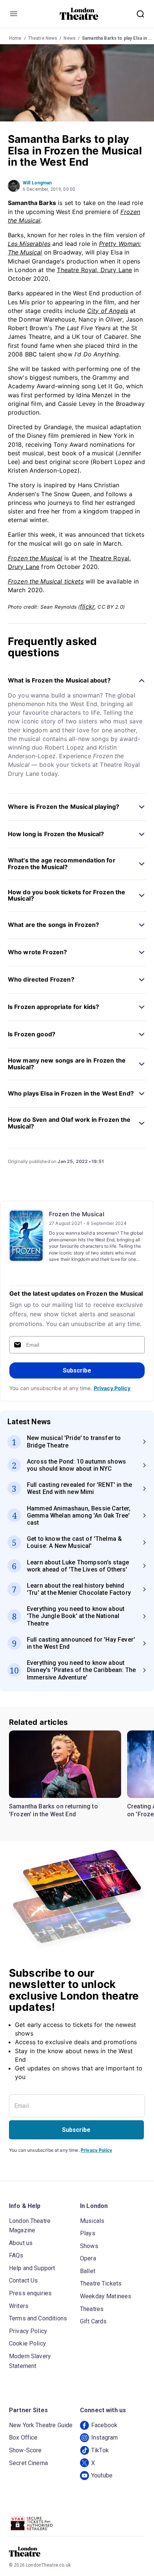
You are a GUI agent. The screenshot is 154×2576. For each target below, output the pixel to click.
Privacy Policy (112, 1388)
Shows (89, 2246)
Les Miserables (29, 244)
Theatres (92, 2309)
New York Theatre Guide (41, 2425)
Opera (88, 2258)
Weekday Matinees (106, 2296)
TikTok (100, 2450)
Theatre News (43, 38)
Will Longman (37, 183)
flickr (87, 606)
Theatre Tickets (101, 2283)
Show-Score (25, 2450)
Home (15, 38)
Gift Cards (93, 2321)
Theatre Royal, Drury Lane (94, 270)
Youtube (102, 2475)
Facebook (104, 2425)
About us (21, 2243)
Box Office (23, 2438)
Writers (19, 2306)
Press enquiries (30, 2293)
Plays (88, 2233)
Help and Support (32, 2268)
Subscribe (77, 1370)
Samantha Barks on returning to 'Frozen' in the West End (53, 1810)
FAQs (16, 2255)
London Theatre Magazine (30, 2226)
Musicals (92, 2221)
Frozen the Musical (77, 1214)
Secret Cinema (28, 2463)
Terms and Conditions (38, 2318)
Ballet (88, 2271)
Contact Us (24, 2280)
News (70, 38)
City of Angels (108, 311)
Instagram (104, 2438)
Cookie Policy (27, 2343)
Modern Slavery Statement (30, 2361)
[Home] (79, 14)
